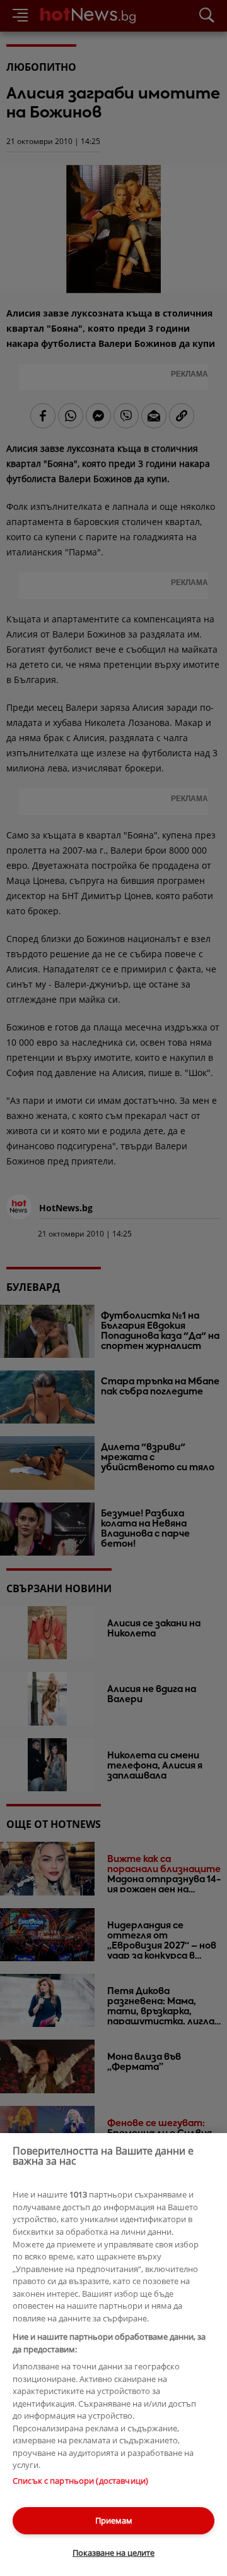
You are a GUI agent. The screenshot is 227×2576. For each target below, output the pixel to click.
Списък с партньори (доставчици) (80, 2481)
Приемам (114, 2520)
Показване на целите (113, 2553)
